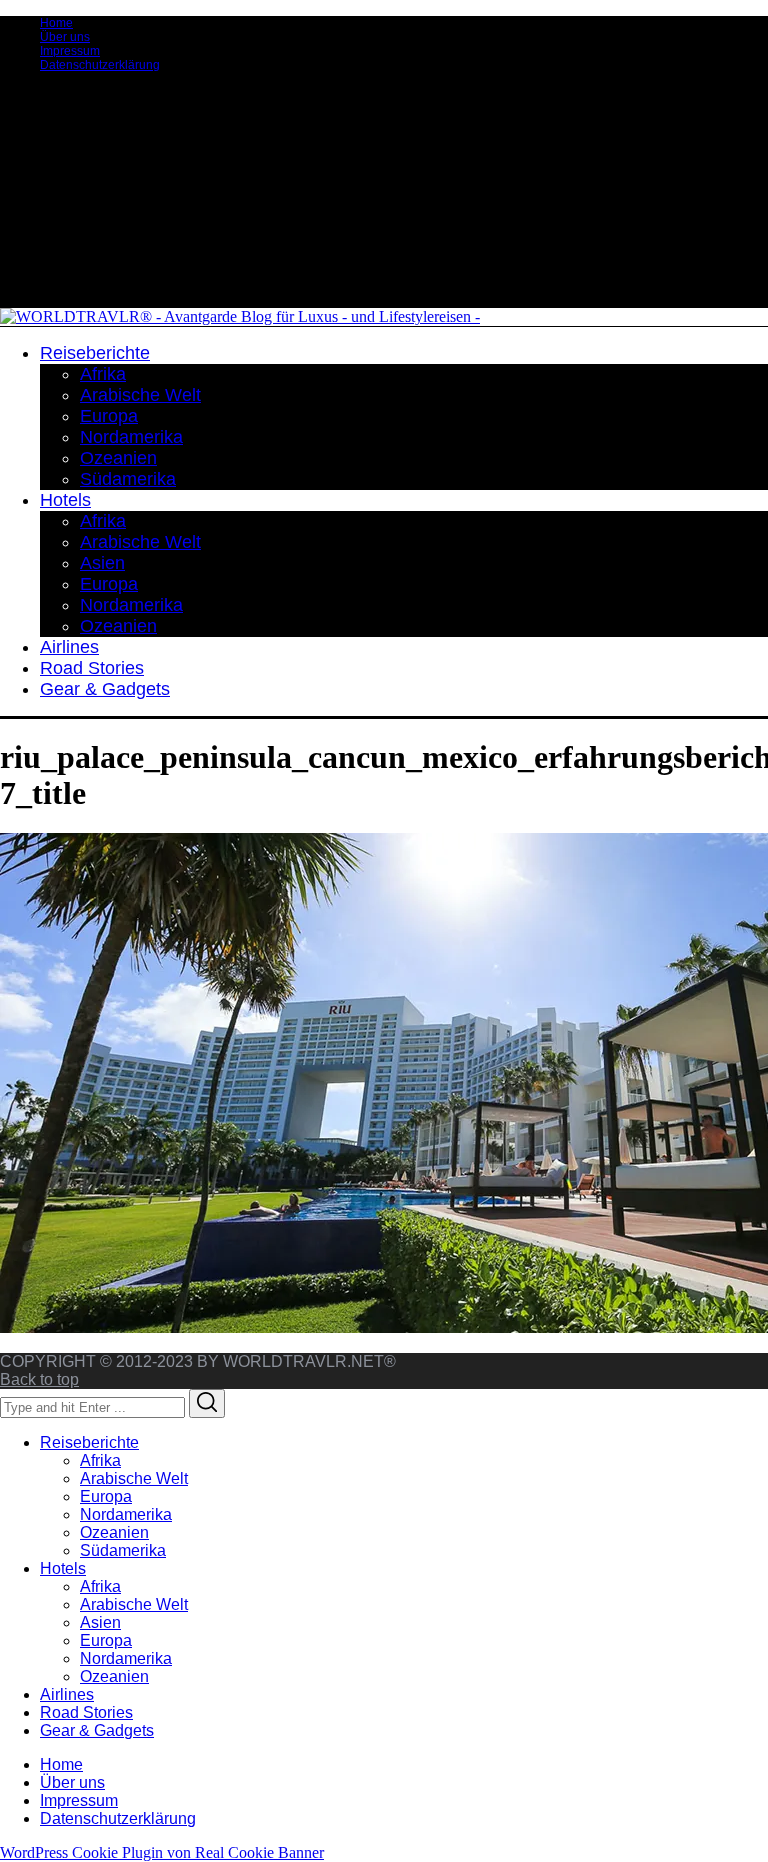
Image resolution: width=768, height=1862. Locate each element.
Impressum (70, 51)
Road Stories (86, 1712)
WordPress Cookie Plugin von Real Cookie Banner (162, 1852)
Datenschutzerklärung (100, 65)
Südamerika (123, 1550)
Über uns (65, 37)
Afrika (100, 1460)
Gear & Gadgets (97, 1730)
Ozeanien (114, 1532)
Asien (100, 1622)
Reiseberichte (89, 1442)
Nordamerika (126, 1514)
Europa (106, 1496)
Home (56, 23)
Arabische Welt (134, 1478)
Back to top (39, 1379)
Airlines (67, 1694)
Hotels (63, 1568)
